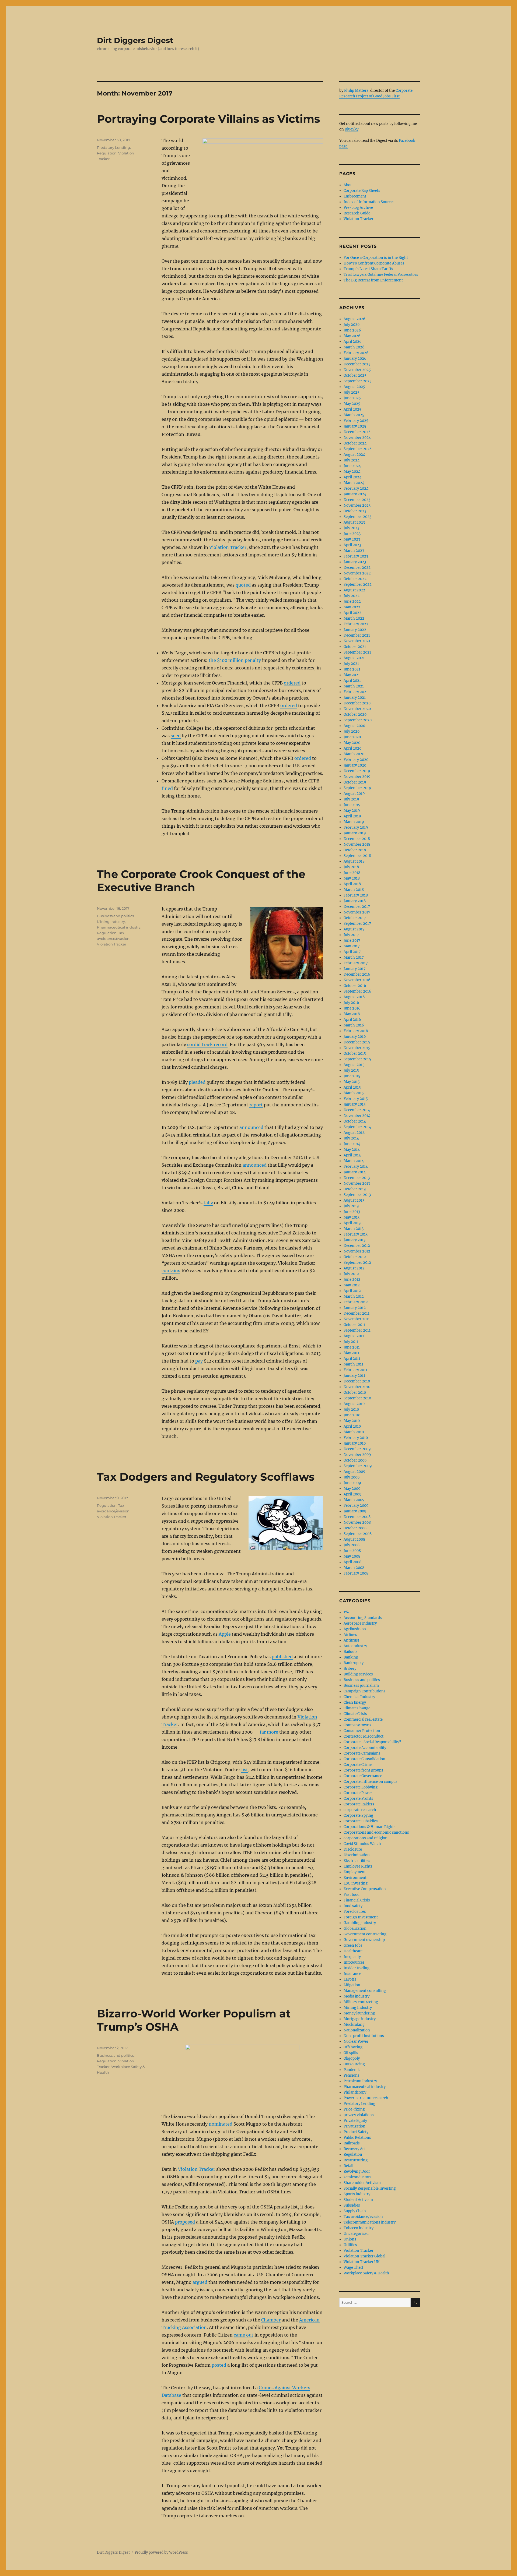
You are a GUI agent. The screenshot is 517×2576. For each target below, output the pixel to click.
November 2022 (357, 573)
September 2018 (357, 856)
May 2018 (352, 878)
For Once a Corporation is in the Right (376, 258)
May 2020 (352, 743)
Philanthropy (355, 2092)
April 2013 (352, 1223)
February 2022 (356, 624)
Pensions (352, 2075)
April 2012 (352, 1291)
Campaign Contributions (365, 1691)
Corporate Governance (363, 1776)
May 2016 (352, 1014)
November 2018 (357, 844)
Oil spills (351, 2053)
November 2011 (357, 1319)
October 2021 (355, 647)
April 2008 (352, 1562)
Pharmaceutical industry (119, 927)
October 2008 (355, 1528)
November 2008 (357, 1522)
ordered (292, 683)
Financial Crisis (357, 1900)
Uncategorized (356, 2234)
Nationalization (357, 2030)
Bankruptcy (354, 1663)
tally (208, 1203)
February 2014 (356, 1167)
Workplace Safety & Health (366, 2273)
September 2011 (357, 1330)
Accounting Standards (363, 1618)
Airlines (350, 1635)
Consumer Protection (362, 1731)
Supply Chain (355, 2211)
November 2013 (357, 1183)
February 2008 (356, 1573)
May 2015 (352, 1082)
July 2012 (351, 1274)
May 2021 (352, 675)
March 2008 (354, 1568)
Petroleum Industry (360, 2081)
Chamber (271, 2320)
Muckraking (354, 2025)
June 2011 (352, 1347)
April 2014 (352, 1155)
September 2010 (357, 1398)
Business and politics (115, 916)
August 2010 (354, 1404)
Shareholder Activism (362, 2183)
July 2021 (351, 664)
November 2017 (357, 912)
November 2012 (357, 1251)
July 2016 (351, 1003)
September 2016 (357, 991)
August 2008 (354, 1539)
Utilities (350, 2245)
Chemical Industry (359, 1697)
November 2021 (357, 641)
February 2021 (356, 692)
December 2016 (357, 974)
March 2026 (354, 347)
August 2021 (354, 658)
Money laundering (359, 2013)
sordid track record (207, 1044)
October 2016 (355, 986)
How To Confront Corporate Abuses (374, 263)
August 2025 (354, 387)
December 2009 (357, 1449)
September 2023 (357, 517)
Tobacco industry (359, 2228)
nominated (221, 2124)
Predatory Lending (113, 147)
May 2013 (352, 1217)
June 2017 (352, 941)
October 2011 (354, 1325)
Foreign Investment (361, 1917)
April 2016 (352, 1020)
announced (251, 1127)
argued (200, 2282)
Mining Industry (111, 922)
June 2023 (352, 534)
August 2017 (354, 929)
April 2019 (352, 816)
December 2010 (357, 1381)
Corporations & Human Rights (370, 1827)
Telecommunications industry (370, 2222)
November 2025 (357, 370)
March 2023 (354, 551)
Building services (358, 1674)
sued (176, 736)
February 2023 (356, 556)
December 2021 (357, 635)
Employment (355, 1872)
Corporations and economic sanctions (376, 1832)
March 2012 (354, 1296)
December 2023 (357, 500)
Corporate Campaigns (362, 1753)
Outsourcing (354, 2064)
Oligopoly (352, 2058)
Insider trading (357, 1968)
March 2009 (354, 1500)
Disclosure (353, 1849)
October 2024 (355, 443)
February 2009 (356, 1506)
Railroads (352, 2143)
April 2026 (353, 342)
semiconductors (358, 2177)
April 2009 (353, 1494)
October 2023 (355, 511)
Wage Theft (353, 2268)
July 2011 (351, 1342)
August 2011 (354, 1336)
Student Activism (358, 2200)
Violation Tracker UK (361, 2262)
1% (346, 1612)
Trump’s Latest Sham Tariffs (368, 269)
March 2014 (354, 1161)
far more (269, 1732)
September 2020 (358, 720)
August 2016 (354, 997)
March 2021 (354, 686)
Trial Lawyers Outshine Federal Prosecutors (381, 275)
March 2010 (354, 1432)
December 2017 (357, 907)
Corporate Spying (358, 1815)
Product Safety (356, 2132)
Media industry (357, 1996)
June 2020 (352, 737)
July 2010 (351, 1409)
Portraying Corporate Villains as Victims (208, 119)
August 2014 (354, 1133)
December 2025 (357, 364)
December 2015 (357, 1042)
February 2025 (356, 421)
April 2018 (352, 884)
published (282, 1657)
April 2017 (352, 952)
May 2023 (352, 539)
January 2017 (355, 969)
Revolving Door (357, 2171)
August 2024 (354, 455)
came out (244, 2335)
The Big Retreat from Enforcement (373, 280)
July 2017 (351, 935)
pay (199, 1361)
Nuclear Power (356, 2042)
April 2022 (352, 613)
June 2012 (352, 1280)
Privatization (354, 2126)
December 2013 (357, 1178)
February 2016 (356, 1031)
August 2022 (354, 590)
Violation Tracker (228, 547)
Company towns (357, 1725)
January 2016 (355, 1037)
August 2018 (354, 861)
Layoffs (350, 1979)
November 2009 (357, 1455)
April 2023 (352, 545)
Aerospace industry (360, 1623)
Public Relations (357, 2138)
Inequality (352, 1957)
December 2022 (357, 568)
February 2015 (356, 1099)
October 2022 (355, 579)
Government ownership (364, 1940)
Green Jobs (353, 1945)
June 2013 (352, 1212)
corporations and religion (366, 1838)
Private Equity (355, 2121)
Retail (348, 2166)
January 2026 (355, 359)
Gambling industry (360, 1923)
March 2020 (354, 754)
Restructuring (356, 2160)
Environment (355, 1878)
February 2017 (356, 963)
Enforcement (355, 196)
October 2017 (355, 918)
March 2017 (354, 957)
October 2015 (355, 1054)
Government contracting (365, 1934)
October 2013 (355, 1189)
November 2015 (357, 1048)
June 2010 (352, 1415)
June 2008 (352, 1551)
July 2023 (351, 528)
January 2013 (354, 1240)
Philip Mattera (356, 91)
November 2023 (357, 505)
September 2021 (357, 652)
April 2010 (352, 1426)
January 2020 (355, 765)
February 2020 (356, 760)
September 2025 (358, 381)
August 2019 (354, 794)
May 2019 (352, 811)
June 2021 (352, 669)
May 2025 (352, 404)
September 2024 (358, 449)
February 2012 (356, 1302)
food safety (353, 1906)
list (245, 1770)
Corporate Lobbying (361, 1787)
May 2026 (352, 336)
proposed (185, 2222)
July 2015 (351, 1070)
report (256, 1105)
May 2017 (352, 946)
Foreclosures (355, 1912)
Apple (225, 1634)
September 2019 (357, 788)
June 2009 (352, 1483)
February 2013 (356, 1234)
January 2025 (355, 426)
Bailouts (351, 1652)
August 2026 (354, 319)
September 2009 (358, 1466)
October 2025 (355, 375)
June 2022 (352, 601)
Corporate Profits (358, 1799)
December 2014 (357, 1110)
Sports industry (357, 2194)
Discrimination (357, 1855)
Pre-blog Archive (358, 208)
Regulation (107, 153)
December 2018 (357, 839)
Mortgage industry (360, 2019)
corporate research (360, 1810)
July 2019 (351, 799)
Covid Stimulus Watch (362, 1844)
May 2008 (352, 1556)
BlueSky (352, 129)
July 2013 (351, 1206)
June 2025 (352, 398)
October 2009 (355, 1460)
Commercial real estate (363, 1719)
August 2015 (354, 1065)
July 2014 (351, 1138)
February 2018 (356, 895)
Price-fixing (354, 2109)
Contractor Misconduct (364, 1736)
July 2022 (352, 596)
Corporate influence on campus (371, 1782)
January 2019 (355, 833)
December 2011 (357, 1313)
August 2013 (354, 1200)
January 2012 (355, 1308)
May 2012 (352, 1285)
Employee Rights (358, 1866)
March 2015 (354, 1093)
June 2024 (352, 466)
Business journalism (361, 1686)
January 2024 (355, 494)
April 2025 (352, 409)
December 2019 (357, 771)
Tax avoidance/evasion (363, 2217)
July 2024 (352, 460)
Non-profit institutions (364, 2036)
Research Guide (357, 213)
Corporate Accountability (365, 1748)
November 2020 (357, 709)
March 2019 (354, 822)
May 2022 (352, 607)
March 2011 (353, 1364)
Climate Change (357, 1708)
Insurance (352, 1974)
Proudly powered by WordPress (161, 2552)
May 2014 (352, 1150)
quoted (243, 585)
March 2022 (354, 618)
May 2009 (352, 1489)
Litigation (352, 1985)
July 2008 (352, 1545)
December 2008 (357, 1517)
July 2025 (352, 392)
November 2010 (357, 1387)
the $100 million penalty (235, 660)
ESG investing (356, 1883)
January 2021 (355, 698)
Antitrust (351, 1640)
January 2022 (355, 630)
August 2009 (354, 1472)
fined (167, 788)
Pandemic (352, 2070)
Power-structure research (366, 2098)
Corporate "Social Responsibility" (372, 1742)
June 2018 (352, 873)
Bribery (350, 1669)
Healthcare (353, 1951)
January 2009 (355, 1511)
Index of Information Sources (369, 202)
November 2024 (357, 438)
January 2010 (355, 1443)
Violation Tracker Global (364, 2256)
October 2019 (355, 782)
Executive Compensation (365, 1889)
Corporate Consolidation (364, 1759)
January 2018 (355, 901)
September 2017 (357, 924)
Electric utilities (357, 1861)
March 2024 (354, 483)
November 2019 (357, 777)
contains (171, 1271)
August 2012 (354, 1268)
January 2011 (354, 1376)
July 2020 (352, 731)
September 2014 (357, 1127)
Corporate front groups (363, 1770)
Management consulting (365, 1991)
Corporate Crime (358, 1765)
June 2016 (352, 1008)
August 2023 (354, 522)
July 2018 (351, 867)
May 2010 (352, 1421)
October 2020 (355, 714)
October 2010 (355, 1393)
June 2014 (352, 1144)
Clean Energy (355, 1702)
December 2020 (357, 703)
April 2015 (352, 1087)
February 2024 (356, 488)
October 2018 (355, 850)
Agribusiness (355, 1629)
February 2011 (355, 1370)
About (349, 185)
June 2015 (352, 1076)
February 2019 (356, 828)
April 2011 (352, 1359)
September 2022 (358, 585)
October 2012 (355, 1257)
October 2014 (355, 1121)
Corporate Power (358, 1793)
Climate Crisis (355, 1714)
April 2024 (352, 477)
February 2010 (356, 1438)
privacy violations (359, 2115)
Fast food (352, 1895)
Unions (350, 2239)
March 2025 (354, 415)
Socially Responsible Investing (370, 2188)
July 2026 (352, 325)
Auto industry (355, 1646)
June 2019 (352, 805)
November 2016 (357, 980)
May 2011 (351, 1353)
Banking (351, 1657)
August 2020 (354, 726)
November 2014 (357, 1116)
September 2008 (358, 1534)
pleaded (197, 1082)
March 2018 (354, 890)
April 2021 (352, 681)
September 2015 (357, 1059)
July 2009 (352, 1477)
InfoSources (354, 1962)
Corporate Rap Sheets (362, 191)
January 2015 (355, 1104)
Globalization (355, 1929)
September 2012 (357, 1263)
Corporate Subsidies (361, 1821)
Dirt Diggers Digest (135, 40)
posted (219, 2365)
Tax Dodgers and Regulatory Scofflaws (206, 1477)
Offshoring (353, 2047)
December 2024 (357, 432)
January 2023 (355, 562)
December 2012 (357, 1246)
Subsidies (352, 2205)
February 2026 (356, 353)
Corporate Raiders (359, 1804)
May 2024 (352, 472)
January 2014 (355, 1172)
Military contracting (361, 2002)
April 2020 (352, 748)
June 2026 (352, 330)
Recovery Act (355, 2149)
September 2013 (357, 1195)
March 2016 (354, 1025)
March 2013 (354, 1229)
